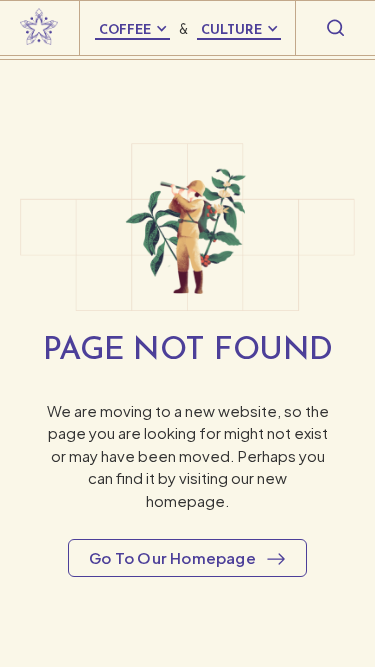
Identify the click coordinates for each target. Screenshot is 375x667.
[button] (39, 28)
